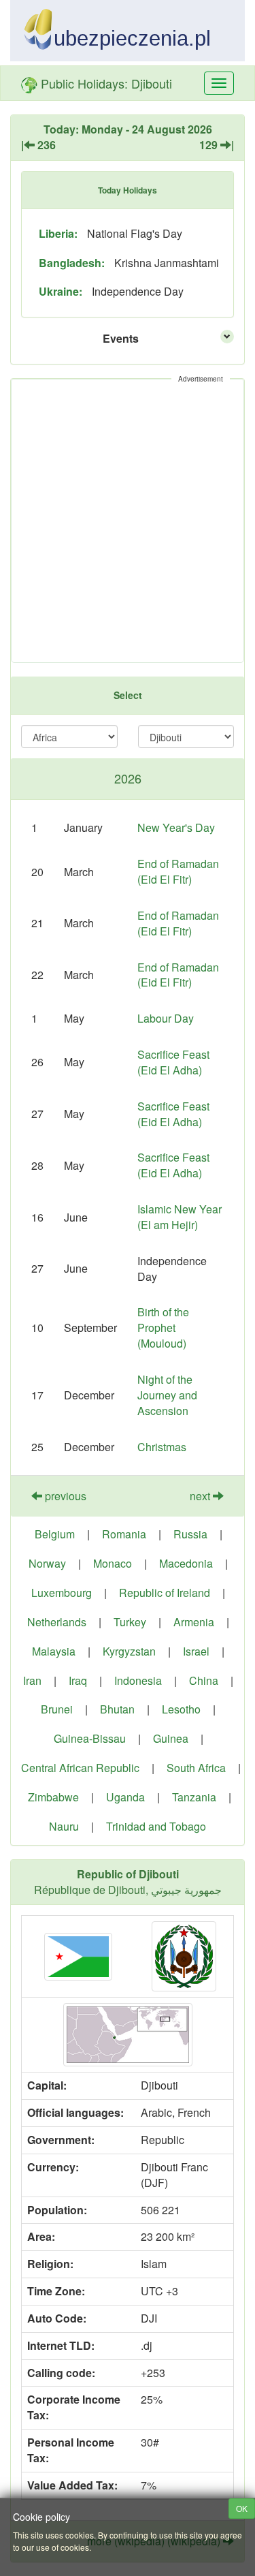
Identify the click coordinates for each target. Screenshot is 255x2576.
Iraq (78, 1680)
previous (64, 1496)
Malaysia (54, 1651)
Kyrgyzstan (129, 1651)
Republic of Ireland (165, 1593)
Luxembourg (62, 1593)
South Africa (196, 1768)
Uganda (125, 1797)
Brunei (57, 1709)
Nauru (64, 1826)
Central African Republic (80, 1768)
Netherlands (57, 1622)
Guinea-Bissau (90, 1738)
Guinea (171, 1738)
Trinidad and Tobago (156, 1826)
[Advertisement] (128, 521)
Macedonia (186, 1563)
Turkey (130, 1622)
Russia (190, 1534)
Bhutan (117, 1709)
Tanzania (194, 1797)
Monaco (113, 1563)
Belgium (55, 1534)
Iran (32, 1680)
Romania (124, 1534)
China (204, 1680)
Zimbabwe (53, 1797)
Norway (47, 1563)
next (201, 1496)
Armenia (194, 1622)
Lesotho (181, 1709)
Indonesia (138, 1680)
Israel (196, 1651)
